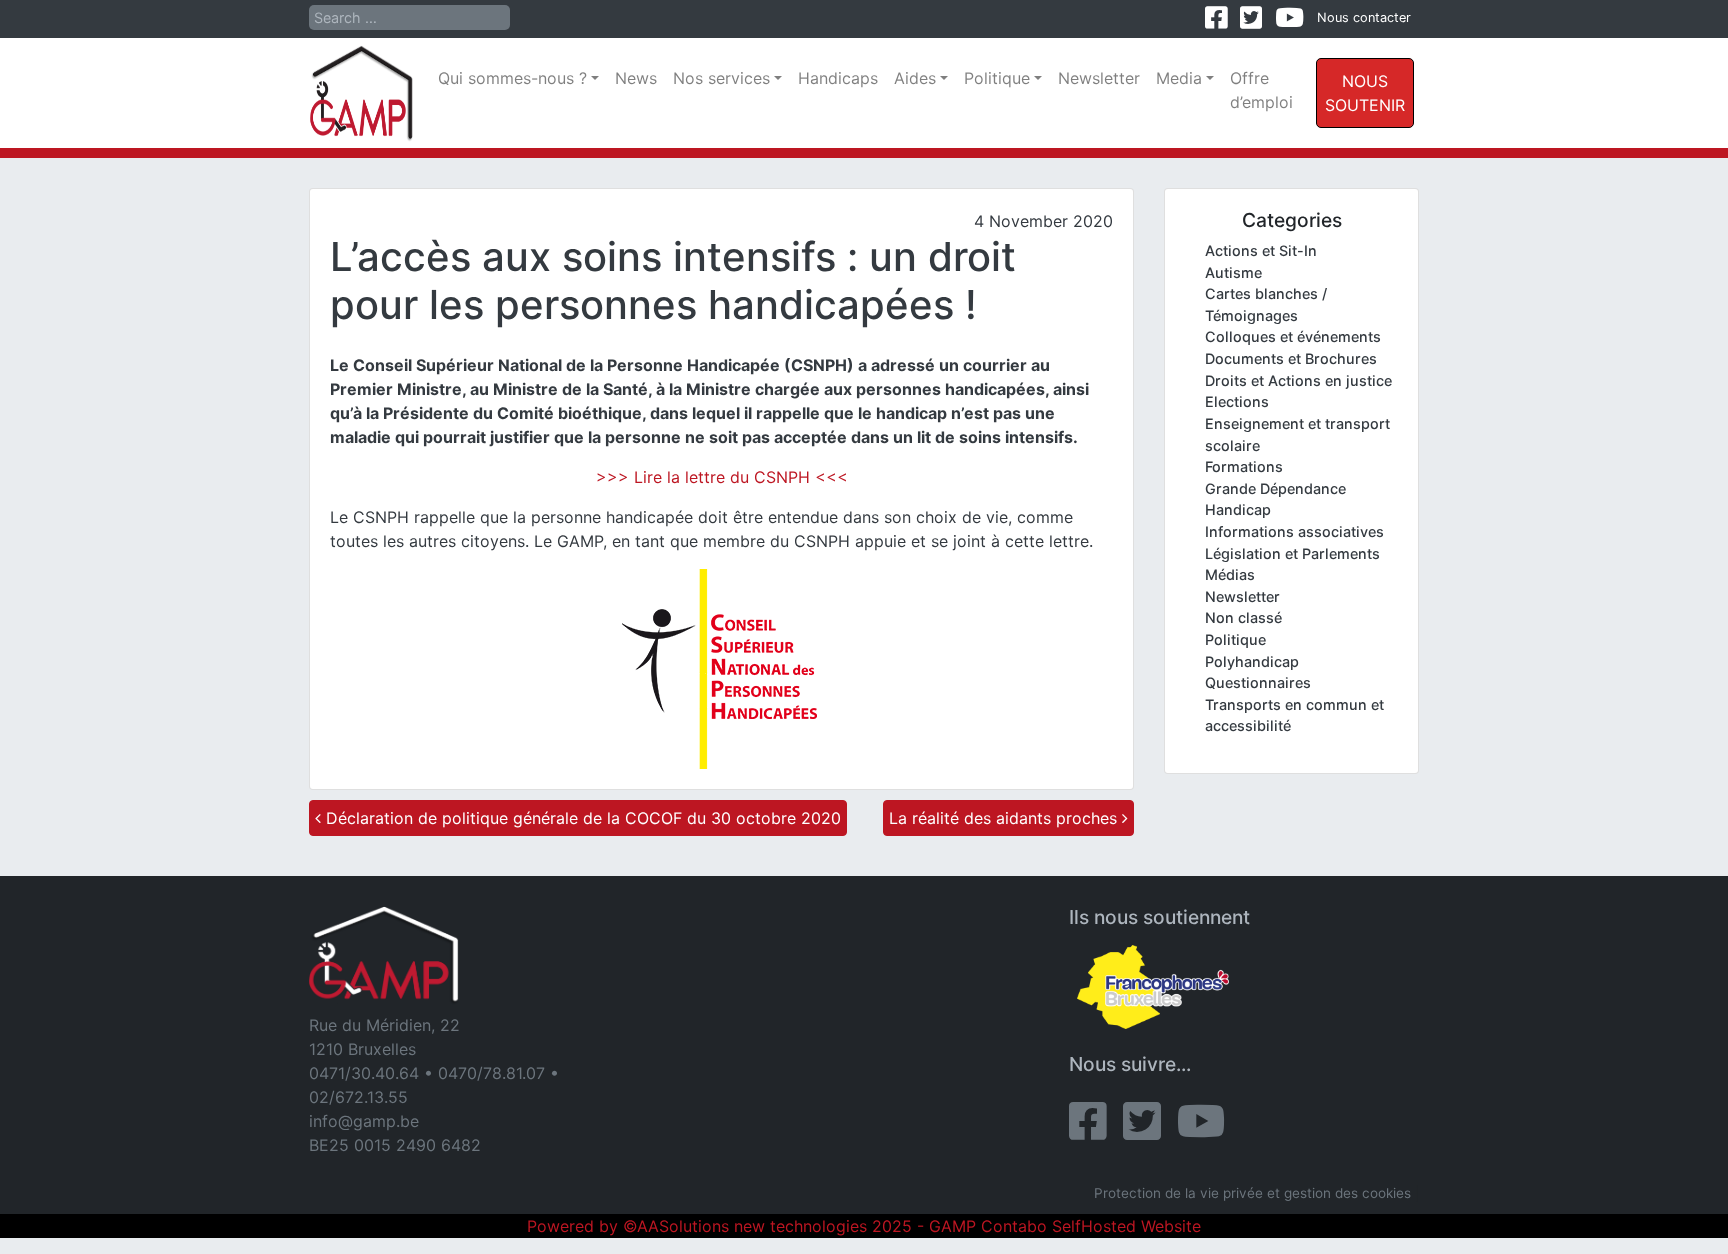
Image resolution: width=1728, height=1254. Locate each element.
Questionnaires (1258, 682)
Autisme (1233, 272)
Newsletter (1099, 78)
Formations (1244, 466)
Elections (1237, 401)
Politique (997, 78)
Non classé (1243, 617)
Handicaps (838, 78)
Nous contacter (1364, 17)
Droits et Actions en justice (1298, 380)
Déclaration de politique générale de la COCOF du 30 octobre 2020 (581, 818)
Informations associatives (1294, 531)
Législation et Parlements (1292, 553)
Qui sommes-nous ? (512, 78)
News (636, 78)
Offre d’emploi (1261, 90)
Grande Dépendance (1275, 488)
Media (1179, 78)
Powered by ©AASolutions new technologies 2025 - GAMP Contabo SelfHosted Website (864, 1226)
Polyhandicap (1252, 661)
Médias (1230, 574)
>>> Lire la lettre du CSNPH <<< (722, 477)
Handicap (1238, 509)
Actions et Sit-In (1261, 250)
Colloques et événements (1293, 336)
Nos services (721, 78)
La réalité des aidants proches (1005, 818)
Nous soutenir (1365, 93)
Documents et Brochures (1291, 358)
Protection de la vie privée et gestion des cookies (1252, 1193)
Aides (915, 78)
